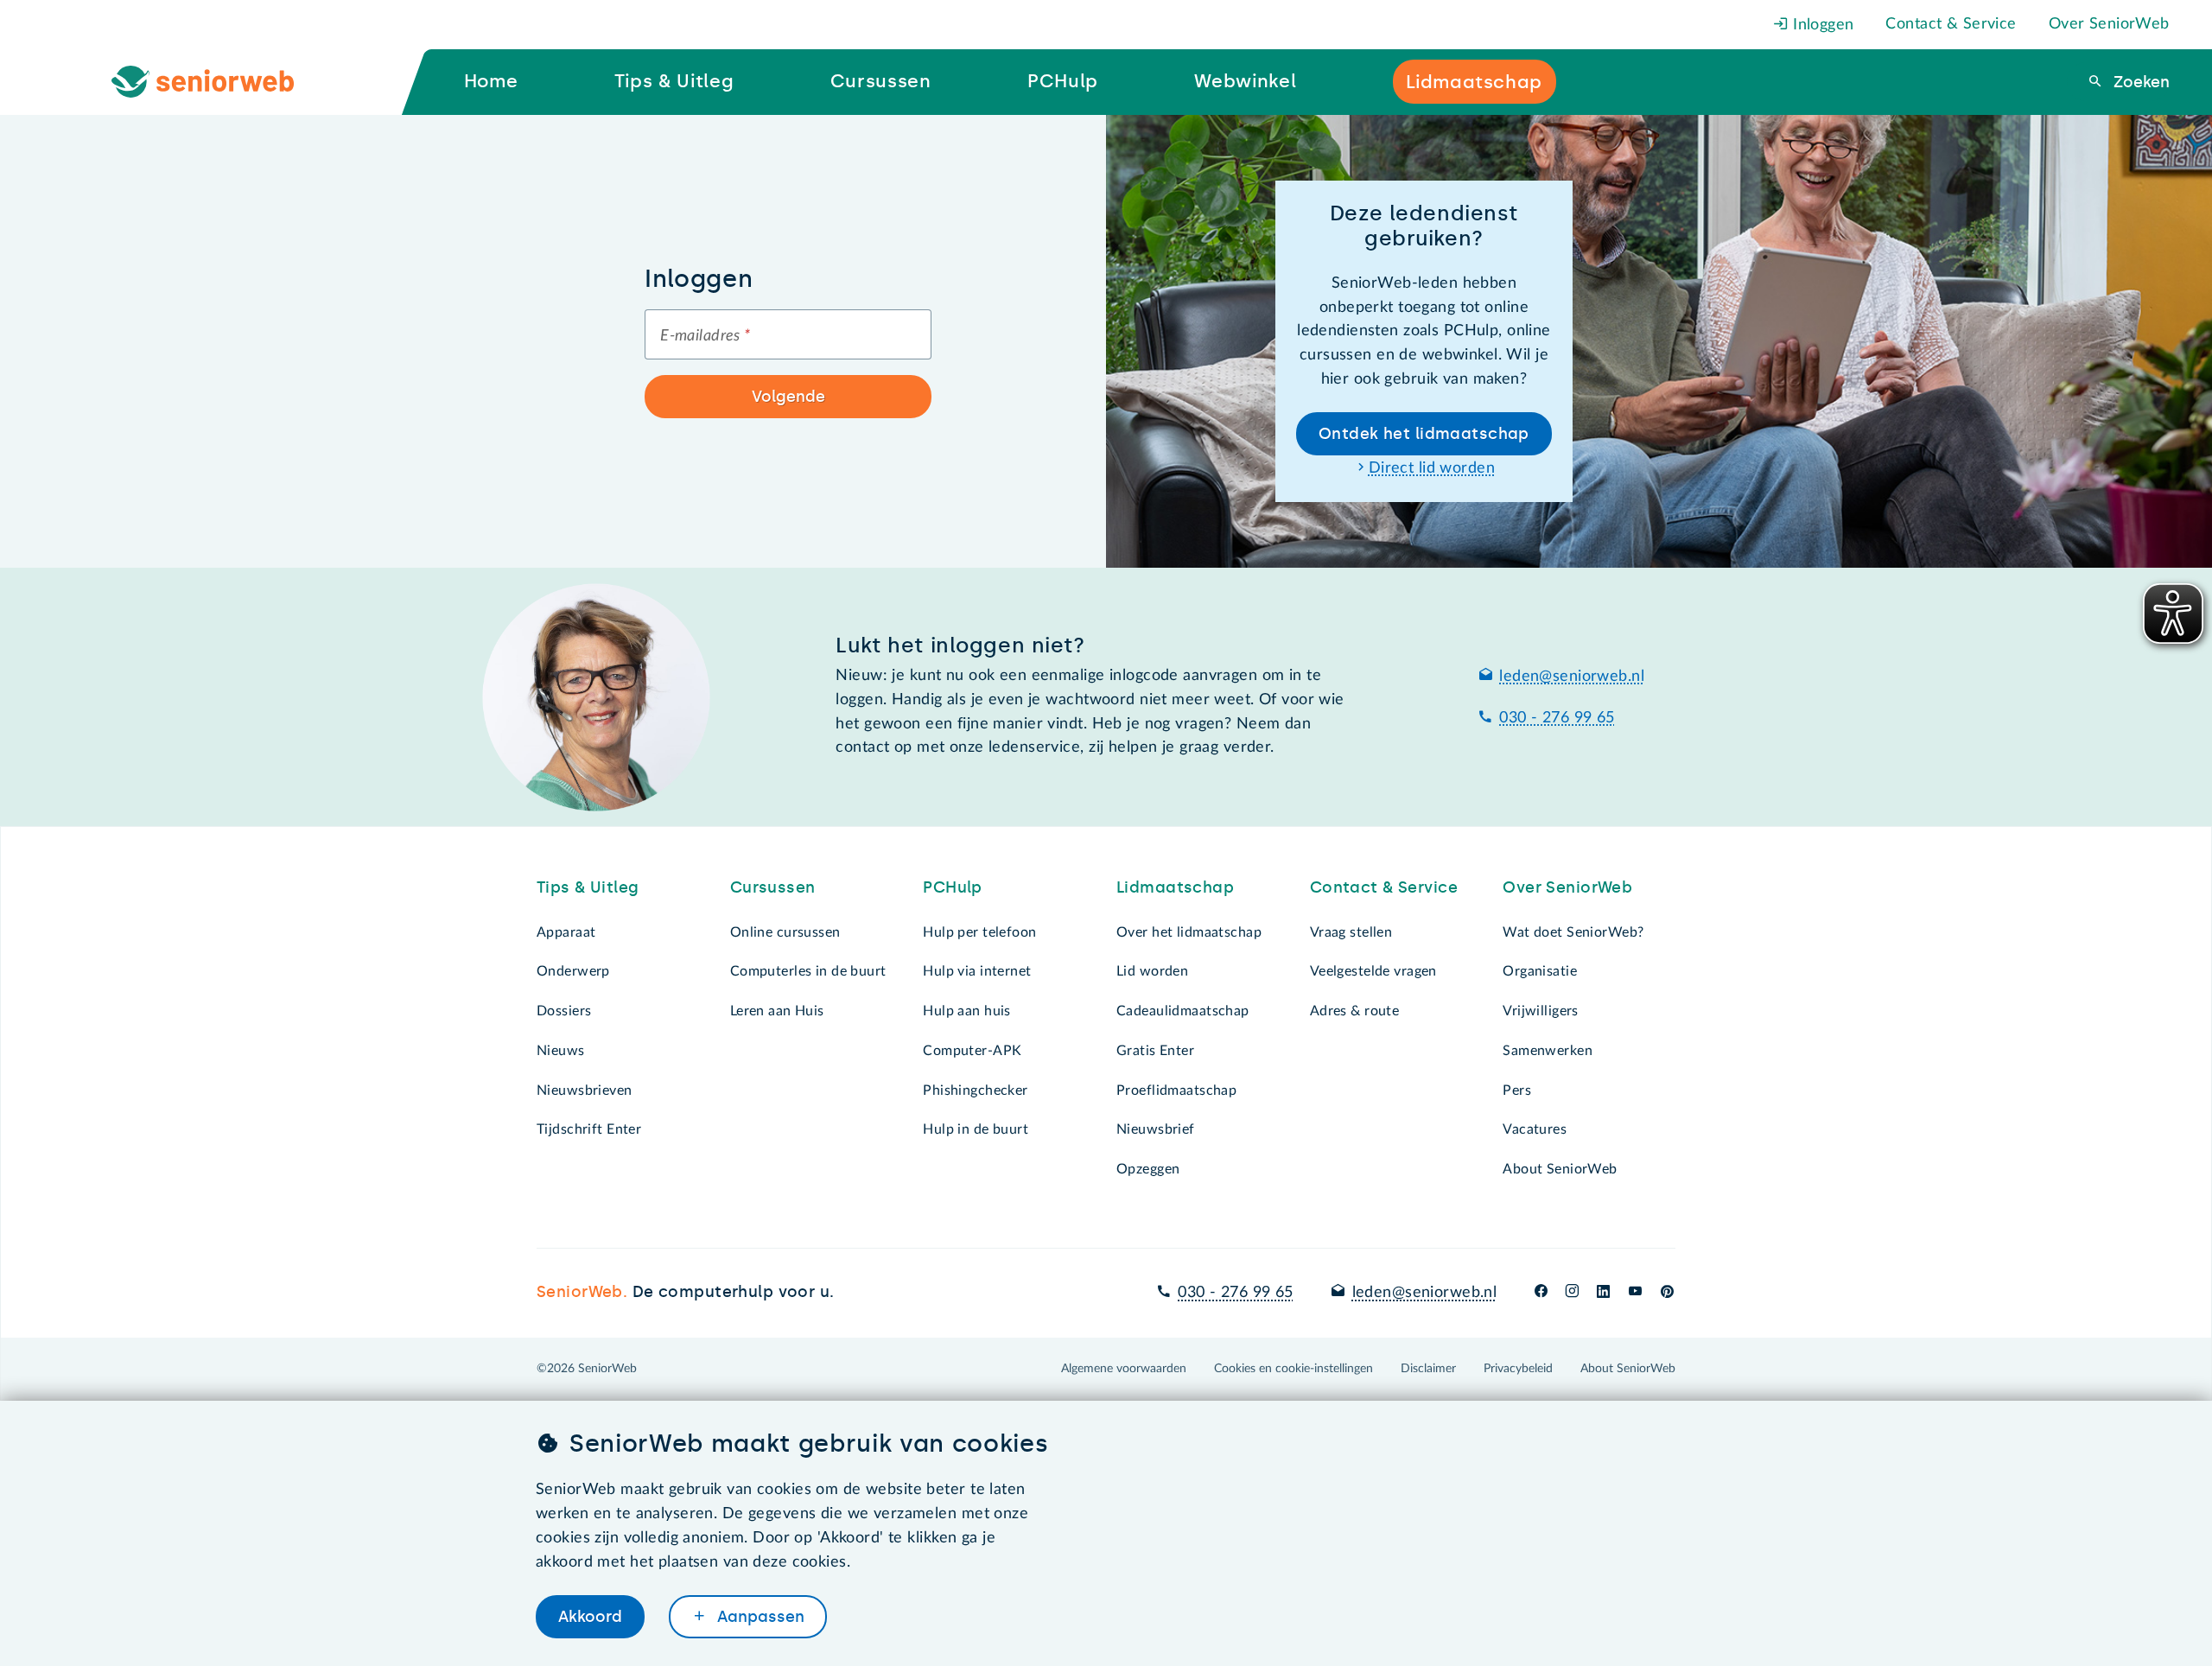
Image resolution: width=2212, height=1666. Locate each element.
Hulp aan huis (967, 1011)
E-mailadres (705, 336)
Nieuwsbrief (1156, 1129)
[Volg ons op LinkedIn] (1604, 1293)
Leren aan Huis (777, 1011)
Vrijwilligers (1541, 1011)
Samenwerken (1548, 1051)
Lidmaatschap (1175, 887)
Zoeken (2139, 82)
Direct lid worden (1432, 468)
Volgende (788, 397)
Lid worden (1152, 971)
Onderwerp (573, 971)
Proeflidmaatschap (1176, 1091)
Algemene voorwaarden (1124, 1369)
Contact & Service (1951, 24)
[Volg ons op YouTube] (1635, 1293)
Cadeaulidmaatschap (1183, 1011)
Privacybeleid (1518, 1369)
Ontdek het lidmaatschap (1424, 434)
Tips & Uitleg (588, 887)
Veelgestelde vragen (1373, 971)
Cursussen (773, 887)
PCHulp (953, 887)
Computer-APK (972, 1051)
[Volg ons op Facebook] (1541, 1293)
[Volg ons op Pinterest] (1667, 1293)
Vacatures (1535, 1129)
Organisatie (1540, 971)
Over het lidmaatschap (1189, 932)
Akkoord (590, 1617)
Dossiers (564, 1011)
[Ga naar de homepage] (217, 82)
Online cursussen (785, 932)
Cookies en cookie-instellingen (1294, 1369)
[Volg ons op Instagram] (1572, 1293)
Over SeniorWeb (2109, 24)
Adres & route (1355, 1011)
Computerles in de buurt (808, 971)
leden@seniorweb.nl (1572, 677)
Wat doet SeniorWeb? (1573, 932)
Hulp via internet (977, 971)
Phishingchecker (975, 1091)
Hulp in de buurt (976, 1129)
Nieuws (561, 1051)
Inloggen (1821, 25)
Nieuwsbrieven (585, 1091)
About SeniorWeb (1560, 1169)
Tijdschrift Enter (589, 1129)
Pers (1517, 1091)
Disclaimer (1428, 1369)
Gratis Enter (1155, 1051)
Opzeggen (1148, 1169)
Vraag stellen (1351, 932)
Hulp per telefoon (979, 932)
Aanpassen (759, 1617)
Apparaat (566, 932)
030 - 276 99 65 (1557, 718)
